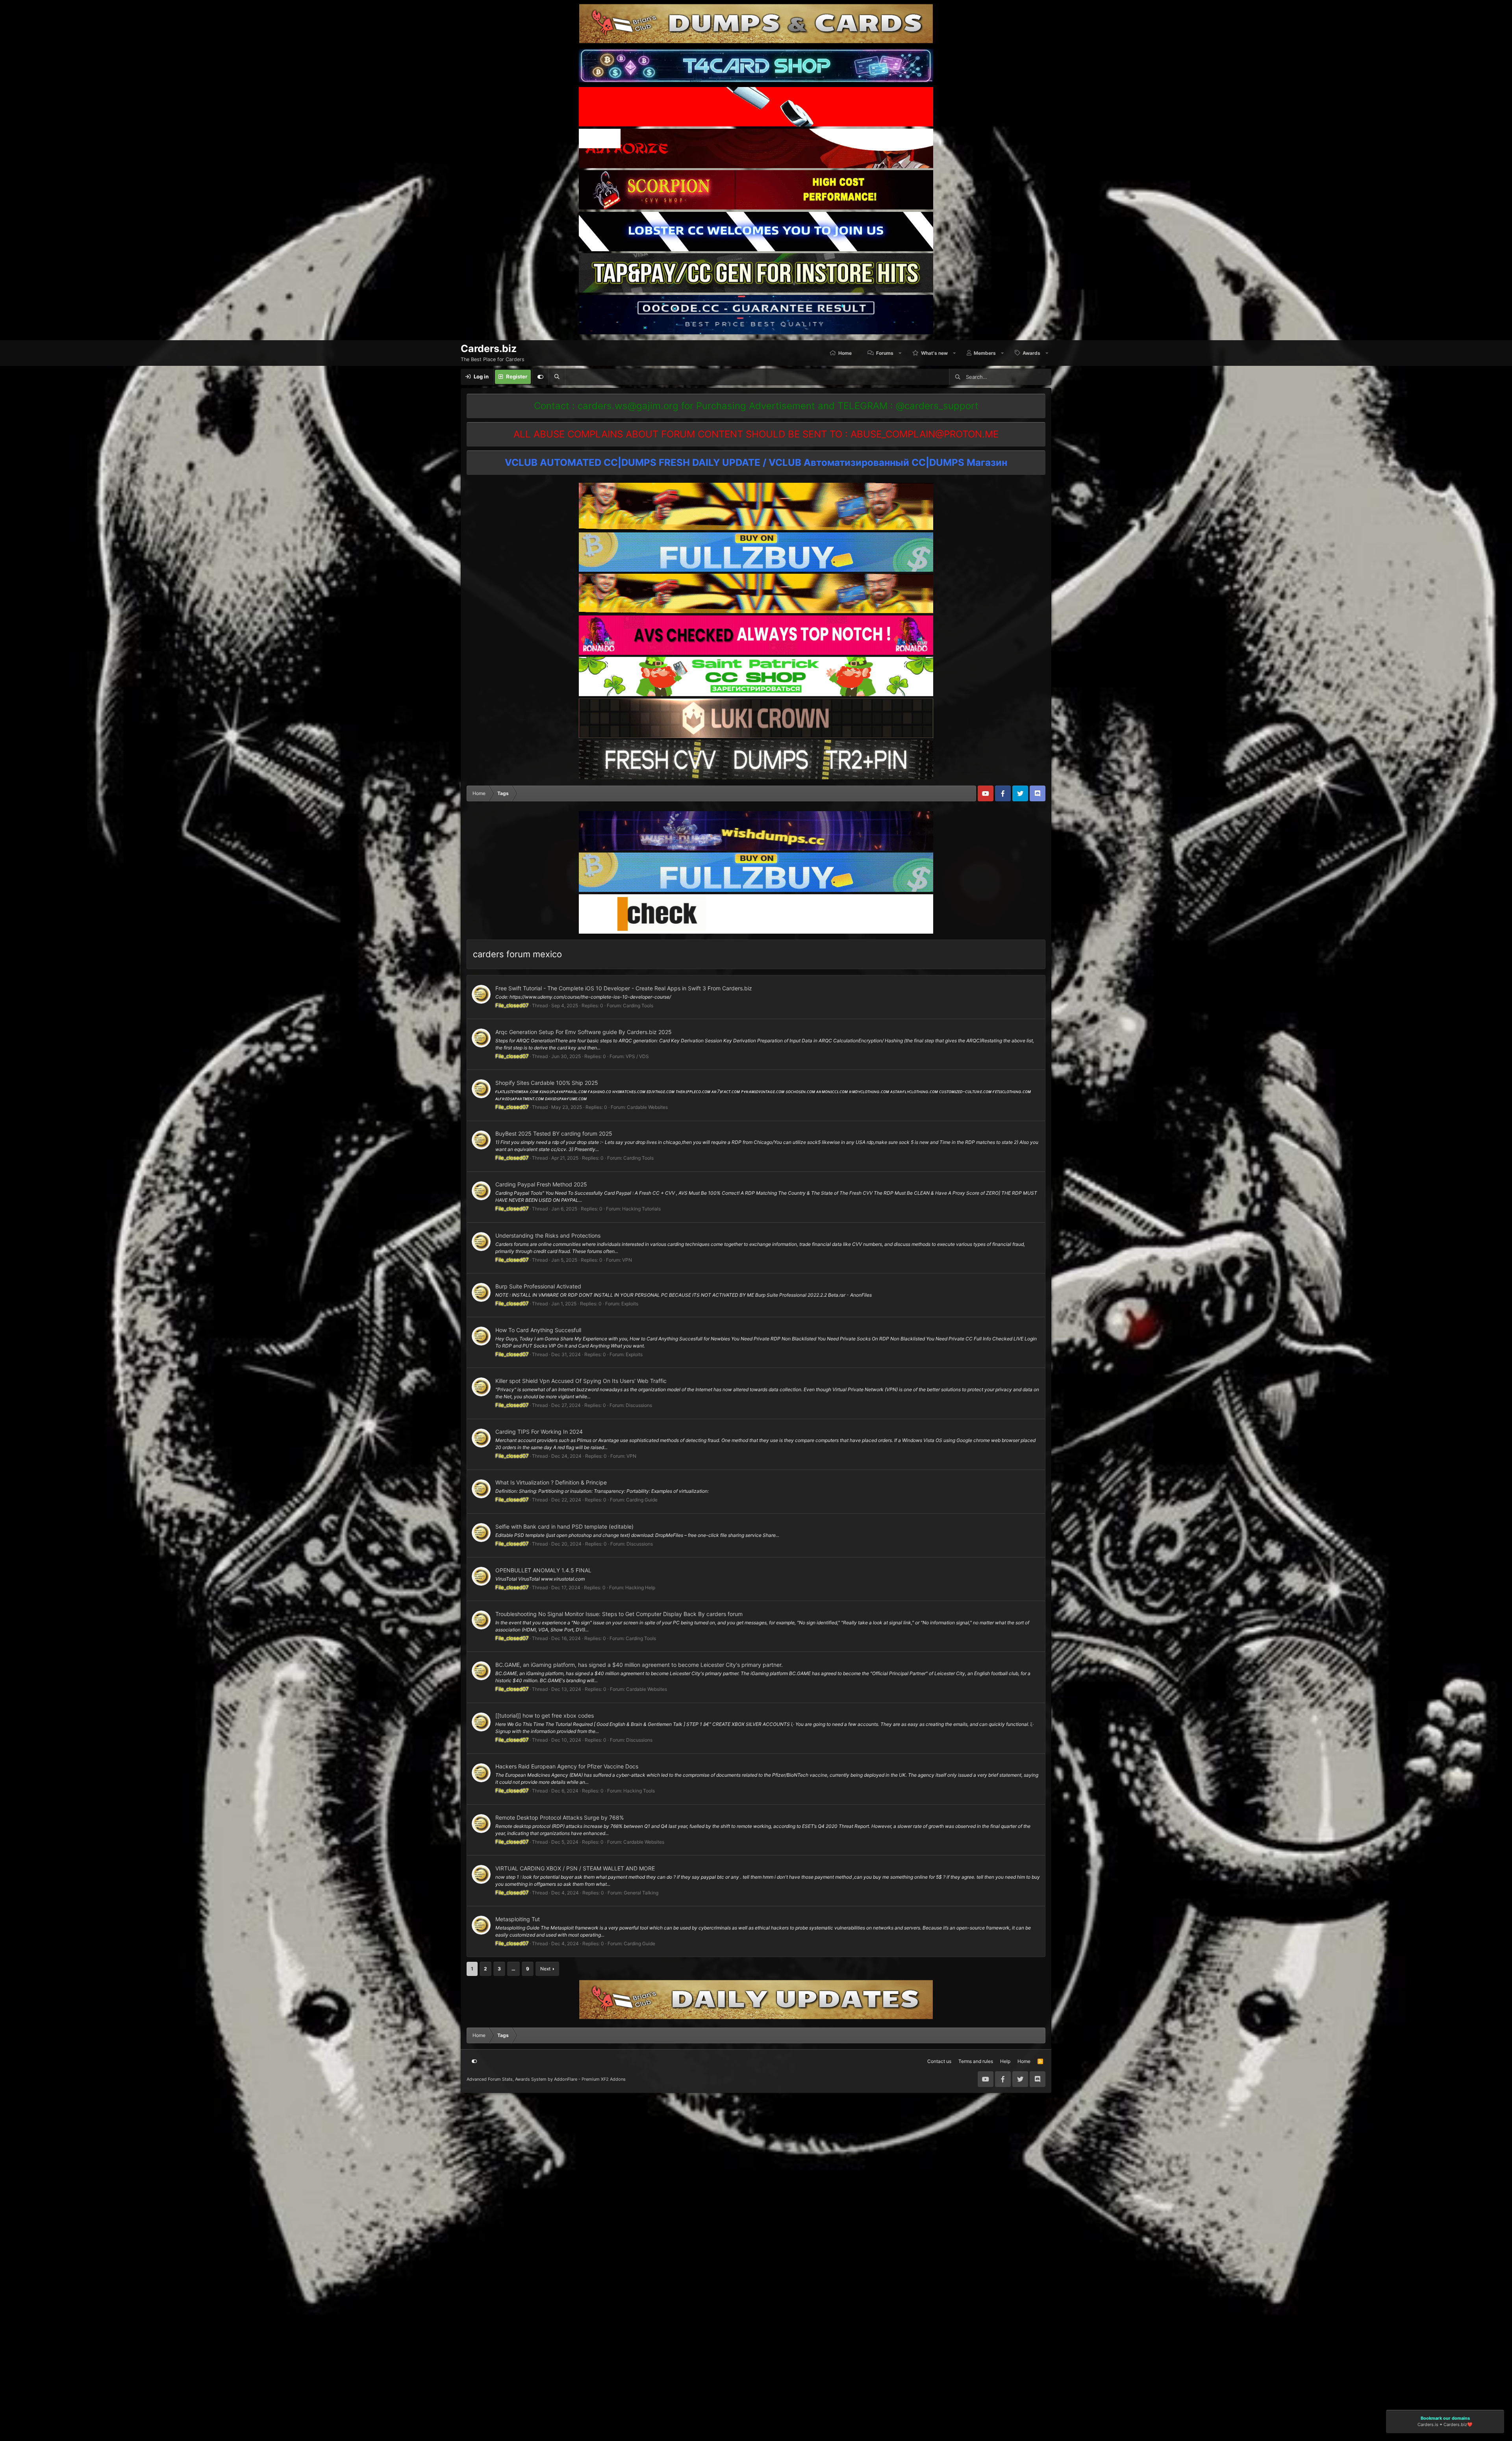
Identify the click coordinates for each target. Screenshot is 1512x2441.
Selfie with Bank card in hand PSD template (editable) (564, 1526)
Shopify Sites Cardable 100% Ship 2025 (547, 1083)
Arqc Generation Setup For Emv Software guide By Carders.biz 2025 (584, 1032)
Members (985, 353)
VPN (627, 1260)
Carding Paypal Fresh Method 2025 (541, 1184)
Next (545, 1969)
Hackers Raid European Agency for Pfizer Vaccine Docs (567, 1766)
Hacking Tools (639, 1791)
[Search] (557, 377)
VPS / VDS (637, 1056)
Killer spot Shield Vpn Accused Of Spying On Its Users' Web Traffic (581, 1381)
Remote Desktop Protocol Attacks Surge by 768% (560, 1817)
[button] (900, 353)
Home (845, 353)
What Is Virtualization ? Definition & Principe (551, 1482)
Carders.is (1428, 2425)
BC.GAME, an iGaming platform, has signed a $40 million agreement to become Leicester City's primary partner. (639, 1665)
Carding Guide (642, 1500)
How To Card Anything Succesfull (538, 1330)
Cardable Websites (647, 1107)
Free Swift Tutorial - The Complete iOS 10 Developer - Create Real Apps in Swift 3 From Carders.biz (624, 988)
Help (1005, 2061)
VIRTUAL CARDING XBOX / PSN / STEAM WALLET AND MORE (575, 1868)
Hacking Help (640, 1587)
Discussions (639, 1405)
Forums (885, 353)
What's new (934, 353)
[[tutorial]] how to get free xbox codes (545, 1715)
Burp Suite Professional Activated (538, 1286)
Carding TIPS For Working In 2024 (539, 1432)
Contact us (939, 2061)
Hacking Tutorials (641, 1209)
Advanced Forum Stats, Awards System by (546, 2079)
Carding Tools (638, 1005)
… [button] (513, 1969)
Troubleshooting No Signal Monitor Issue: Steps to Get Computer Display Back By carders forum (619, 1614)
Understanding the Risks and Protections (548, 1235)
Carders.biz (1455, 2425)
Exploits (630, 1304)
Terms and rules (976, 2061)
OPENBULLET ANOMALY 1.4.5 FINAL (543, 1570)
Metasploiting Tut (518, 1919)
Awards (1031, 353)
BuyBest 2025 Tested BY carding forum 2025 (554, 1133)
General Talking (641, 1893)
